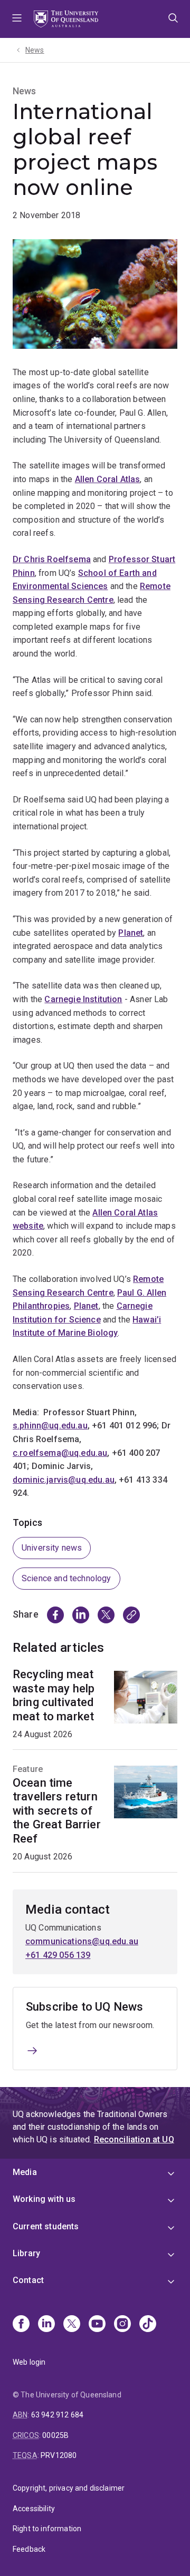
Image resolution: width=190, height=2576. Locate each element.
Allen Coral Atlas (108, 479)
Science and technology (66, 1578)
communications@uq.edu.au (82, 1941)
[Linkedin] (46, 2325)
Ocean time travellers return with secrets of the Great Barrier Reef (57, 1811)
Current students (46, 2226)
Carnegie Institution (83, 999)
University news (52, 1548)
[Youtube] (97, 2325)
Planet (131, 933)
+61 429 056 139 (58, 1955)
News (35, 50)
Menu (17, 19)
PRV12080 (59, 2455)
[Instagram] (122, 2325)
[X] (72, 2325)
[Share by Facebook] (55, 1615)
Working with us (44, 2199)
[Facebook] (21, 2325)
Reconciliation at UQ (134, 2139)
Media (25, 2172)
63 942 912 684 (57, 2415)
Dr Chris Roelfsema (52, 559)
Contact (28, 2280)
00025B (55, 2435)
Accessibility (34, 2509)
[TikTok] (148, 2325)
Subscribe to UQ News (84, 2007)
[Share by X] (106, 1615)
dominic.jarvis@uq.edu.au (64, 1480)
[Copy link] (131, 1615)
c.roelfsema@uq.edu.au (60, 1453)
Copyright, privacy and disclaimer (69, 2488)
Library (26, 2253)
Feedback (29, 2549)
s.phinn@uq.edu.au (50, 1426)
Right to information (47, 2529)
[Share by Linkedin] (81, 1615)
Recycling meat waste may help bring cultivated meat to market (54, 1695)
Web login (29, 2362)
